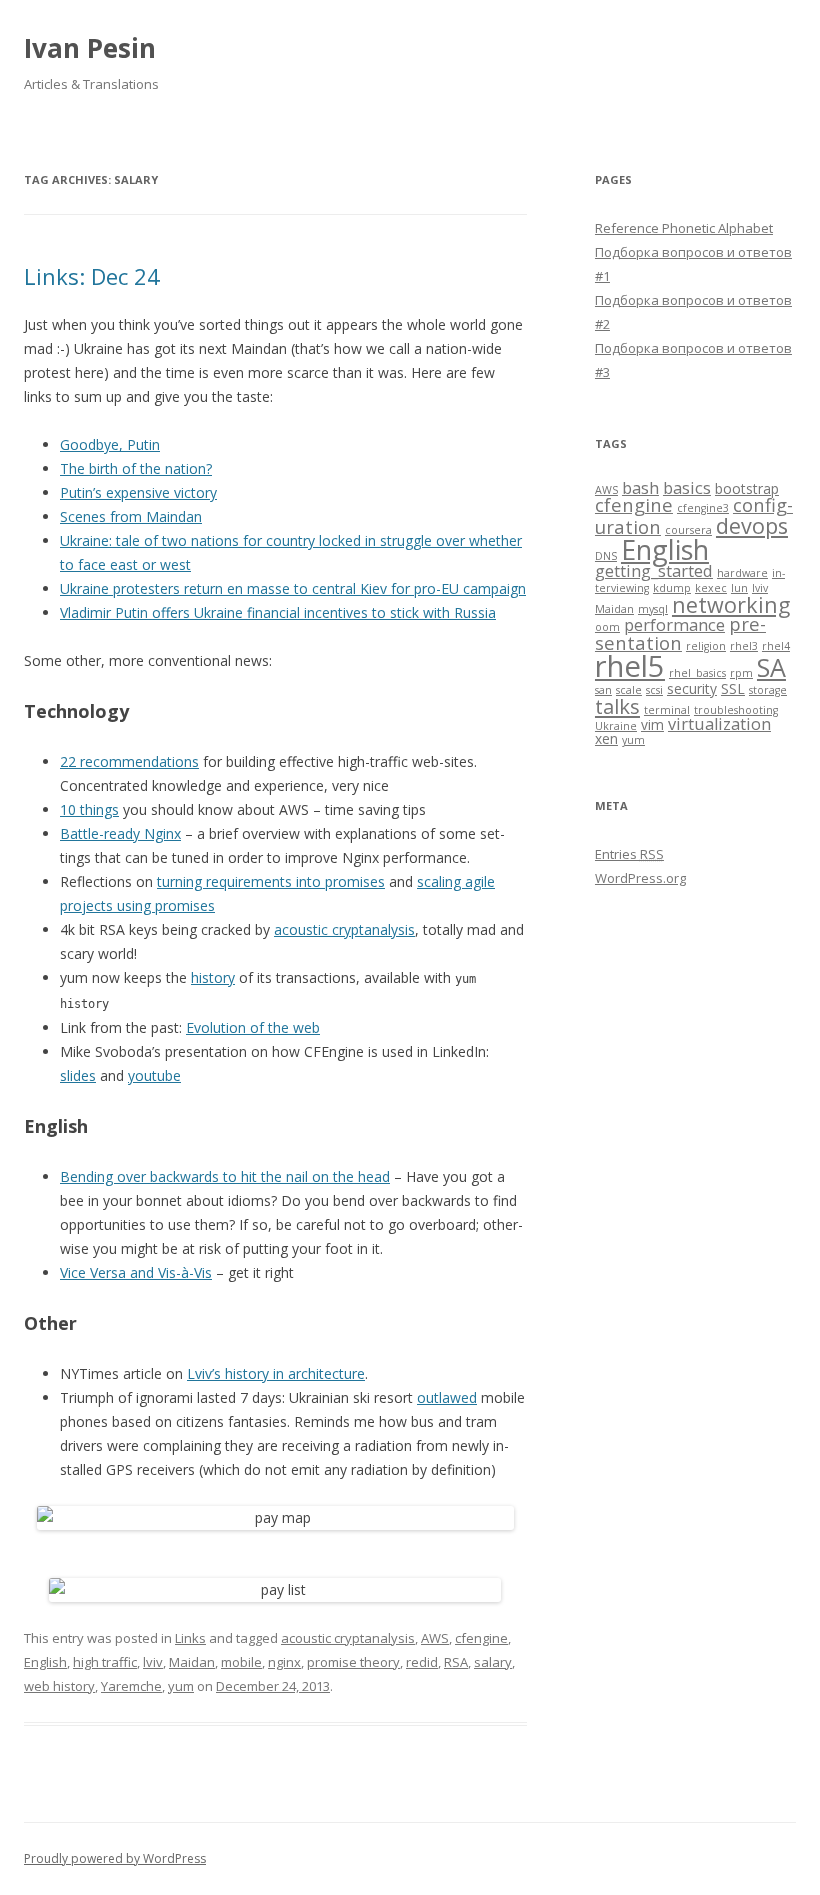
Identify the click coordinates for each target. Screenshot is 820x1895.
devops (752, 525)
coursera (688, 530)
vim (652, 724)
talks (617, 706)
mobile (241, 1662)
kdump (672, 588)
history (213, 977)
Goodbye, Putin (110, 444)
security (692, 688)
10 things (89, 809)
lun (739, 588)
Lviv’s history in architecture (276, 1373)
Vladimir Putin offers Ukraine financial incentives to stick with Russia (278, 612)
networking (731, 604)
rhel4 (776, 646)
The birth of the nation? (136, 468)
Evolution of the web (253, 1027)
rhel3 (744, 646)
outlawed (447, 1397)
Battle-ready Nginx (120, 833)
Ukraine (616, 726)
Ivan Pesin (90, 48)
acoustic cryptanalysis (344, 929)
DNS (606, 556)
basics (687, 488)
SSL (733, 688)
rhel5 (630, 666)
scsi (654, 690)
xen (606, 738)
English (45, 1662)
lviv (153, 1662)
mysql (653, 609)
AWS (435, 1638)
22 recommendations (129, 761)
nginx (284, 1662)
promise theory (353, 1662)
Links (190, 1638)
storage (768, 690)
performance (674, 625)
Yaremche (131, 1686)
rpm (741, 673)
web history (59, 1686)
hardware (742, 573)
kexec (711, 588)
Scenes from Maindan (131, 516)
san (603, 690)
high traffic (105, 1662)
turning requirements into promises (271, 881)
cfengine (481, 1638)
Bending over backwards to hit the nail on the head (225, 1176)
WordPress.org (640, 878)
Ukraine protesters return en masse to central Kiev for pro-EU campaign (293, 588)
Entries (629, 854)
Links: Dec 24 (92, 276)
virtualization (719, 724)
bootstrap (747, 488)
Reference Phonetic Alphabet (684, 228)
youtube (154, 1075)
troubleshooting (736, 710)
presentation (680, 632)
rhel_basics (697, 673)
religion (706, 646)
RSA (456, 1662)
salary (493, 1662)
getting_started (654, 571)
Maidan (192, 1662)
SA (771, 667)
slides (78, 1075)
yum (181, 1686)
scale (629, 690)
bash (640, 488)
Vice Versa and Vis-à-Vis (136, 1272)
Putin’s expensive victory (138, 492)
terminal (667, 710)
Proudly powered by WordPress (115, 1858)
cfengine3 (703, 508)
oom (607, 627)
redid (422, 1662)
